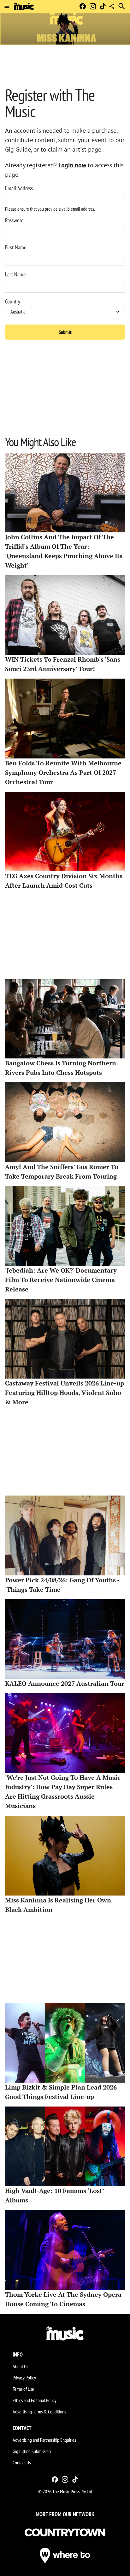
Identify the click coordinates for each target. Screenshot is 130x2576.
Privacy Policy (24, 2378)
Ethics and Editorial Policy (35, 2400)
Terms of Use (23, 2389)
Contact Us (22, 2462)
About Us (20, 2366)
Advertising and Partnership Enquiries (44, 2440)
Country (13, 302)
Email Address (19, 188)
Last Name (15, 275)
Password (14, 220)
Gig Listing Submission (32, 2451)
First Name (16, 247)
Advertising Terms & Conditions (39, 2412)
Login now (72, 165)
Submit (65, 332)
